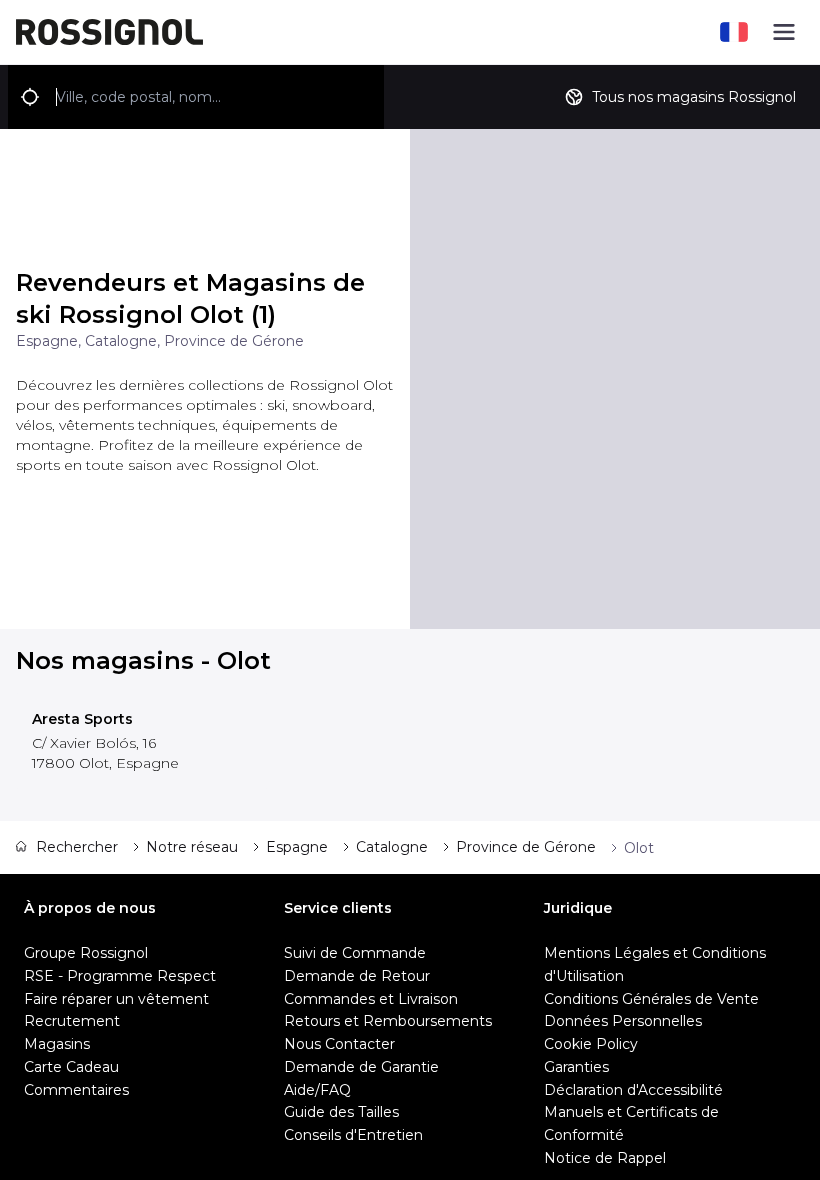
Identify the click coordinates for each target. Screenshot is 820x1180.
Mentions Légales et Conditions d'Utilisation (655, 964)
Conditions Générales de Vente (651, 999)
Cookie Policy (591, 1044)
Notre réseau (192, 847)
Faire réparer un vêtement (116, 999)
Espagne (297, 847)
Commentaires (76, 1090)
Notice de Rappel (605, 1158)
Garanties (576, 1067)
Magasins (57, 1044)
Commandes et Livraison (371, 999)
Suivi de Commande (355, 953)
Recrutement (72, 1021)
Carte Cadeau (71, 1067)
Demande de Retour (357, 976)
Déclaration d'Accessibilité (633, 1090)
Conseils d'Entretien (353, 1135)
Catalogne (392, 847)
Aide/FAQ (317, 1090)
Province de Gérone (526, 847)
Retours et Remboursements (388, 1021)
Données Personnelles (623, 1021)
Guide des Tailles (341, 1112)
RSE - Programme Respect (120, 976)
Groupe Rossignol (86, 953)
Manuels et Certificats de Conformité (631, 1123)
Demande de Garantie (361, 1067)
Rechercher (77, 847)
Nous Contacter (339, 1044)
